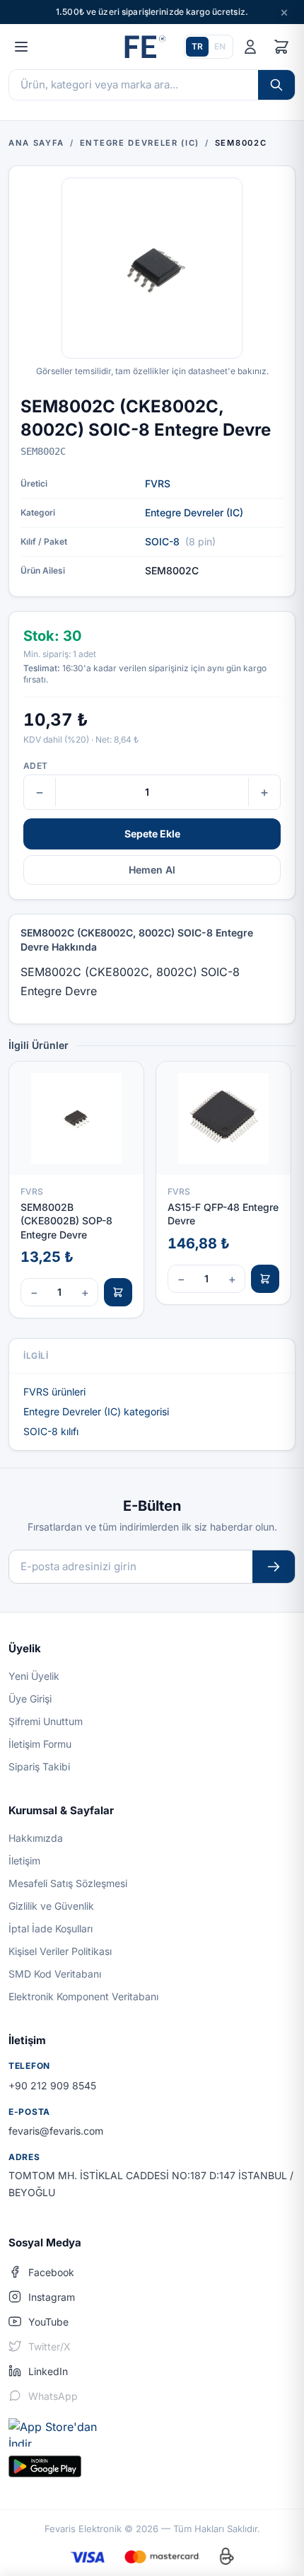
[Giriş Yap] (250, 47)
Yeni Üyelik (34, 1676)
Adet (35, 766)
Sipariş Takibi (39, 1766)
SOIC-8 (162, 541)
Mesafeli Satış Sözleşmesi (68, 1883)
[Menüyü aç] (21, 47)
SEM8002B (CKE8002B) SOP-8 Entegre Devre (66, 1221)
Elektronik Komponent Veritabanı (83, 1996)
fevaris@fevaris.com (56, 2131)
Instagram (52, 2297)
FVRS (158, 483)
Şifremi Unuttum (46, 1721)
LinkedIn (48, 2371)
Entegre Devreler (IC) (194, 512)
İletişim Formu (40, 1744)
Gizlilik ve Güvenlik (51, 1906)
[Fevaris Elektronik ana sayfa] (144, 47)
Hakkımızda (36, 1838)
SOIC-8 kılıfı (51, 1431)
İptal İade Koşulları (51, 1928)
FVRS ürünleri (54, 1392)
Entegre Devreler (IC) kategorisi (96, 1411)
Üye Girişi (30, 1699)
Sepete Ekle (152, 834)
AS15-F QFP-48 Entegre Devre (223, 1214)
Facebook (51, 2272)
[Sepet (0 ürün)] (281, 47)
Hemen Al (152, 870)
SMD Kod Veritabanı (55, 1974)
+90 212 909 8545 (52, 2085)
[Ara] (276, 85)
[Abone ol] (274, 1567)
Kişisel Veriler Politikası (60, 1951)
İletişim (24, 1861)
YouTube (48, 2322)
